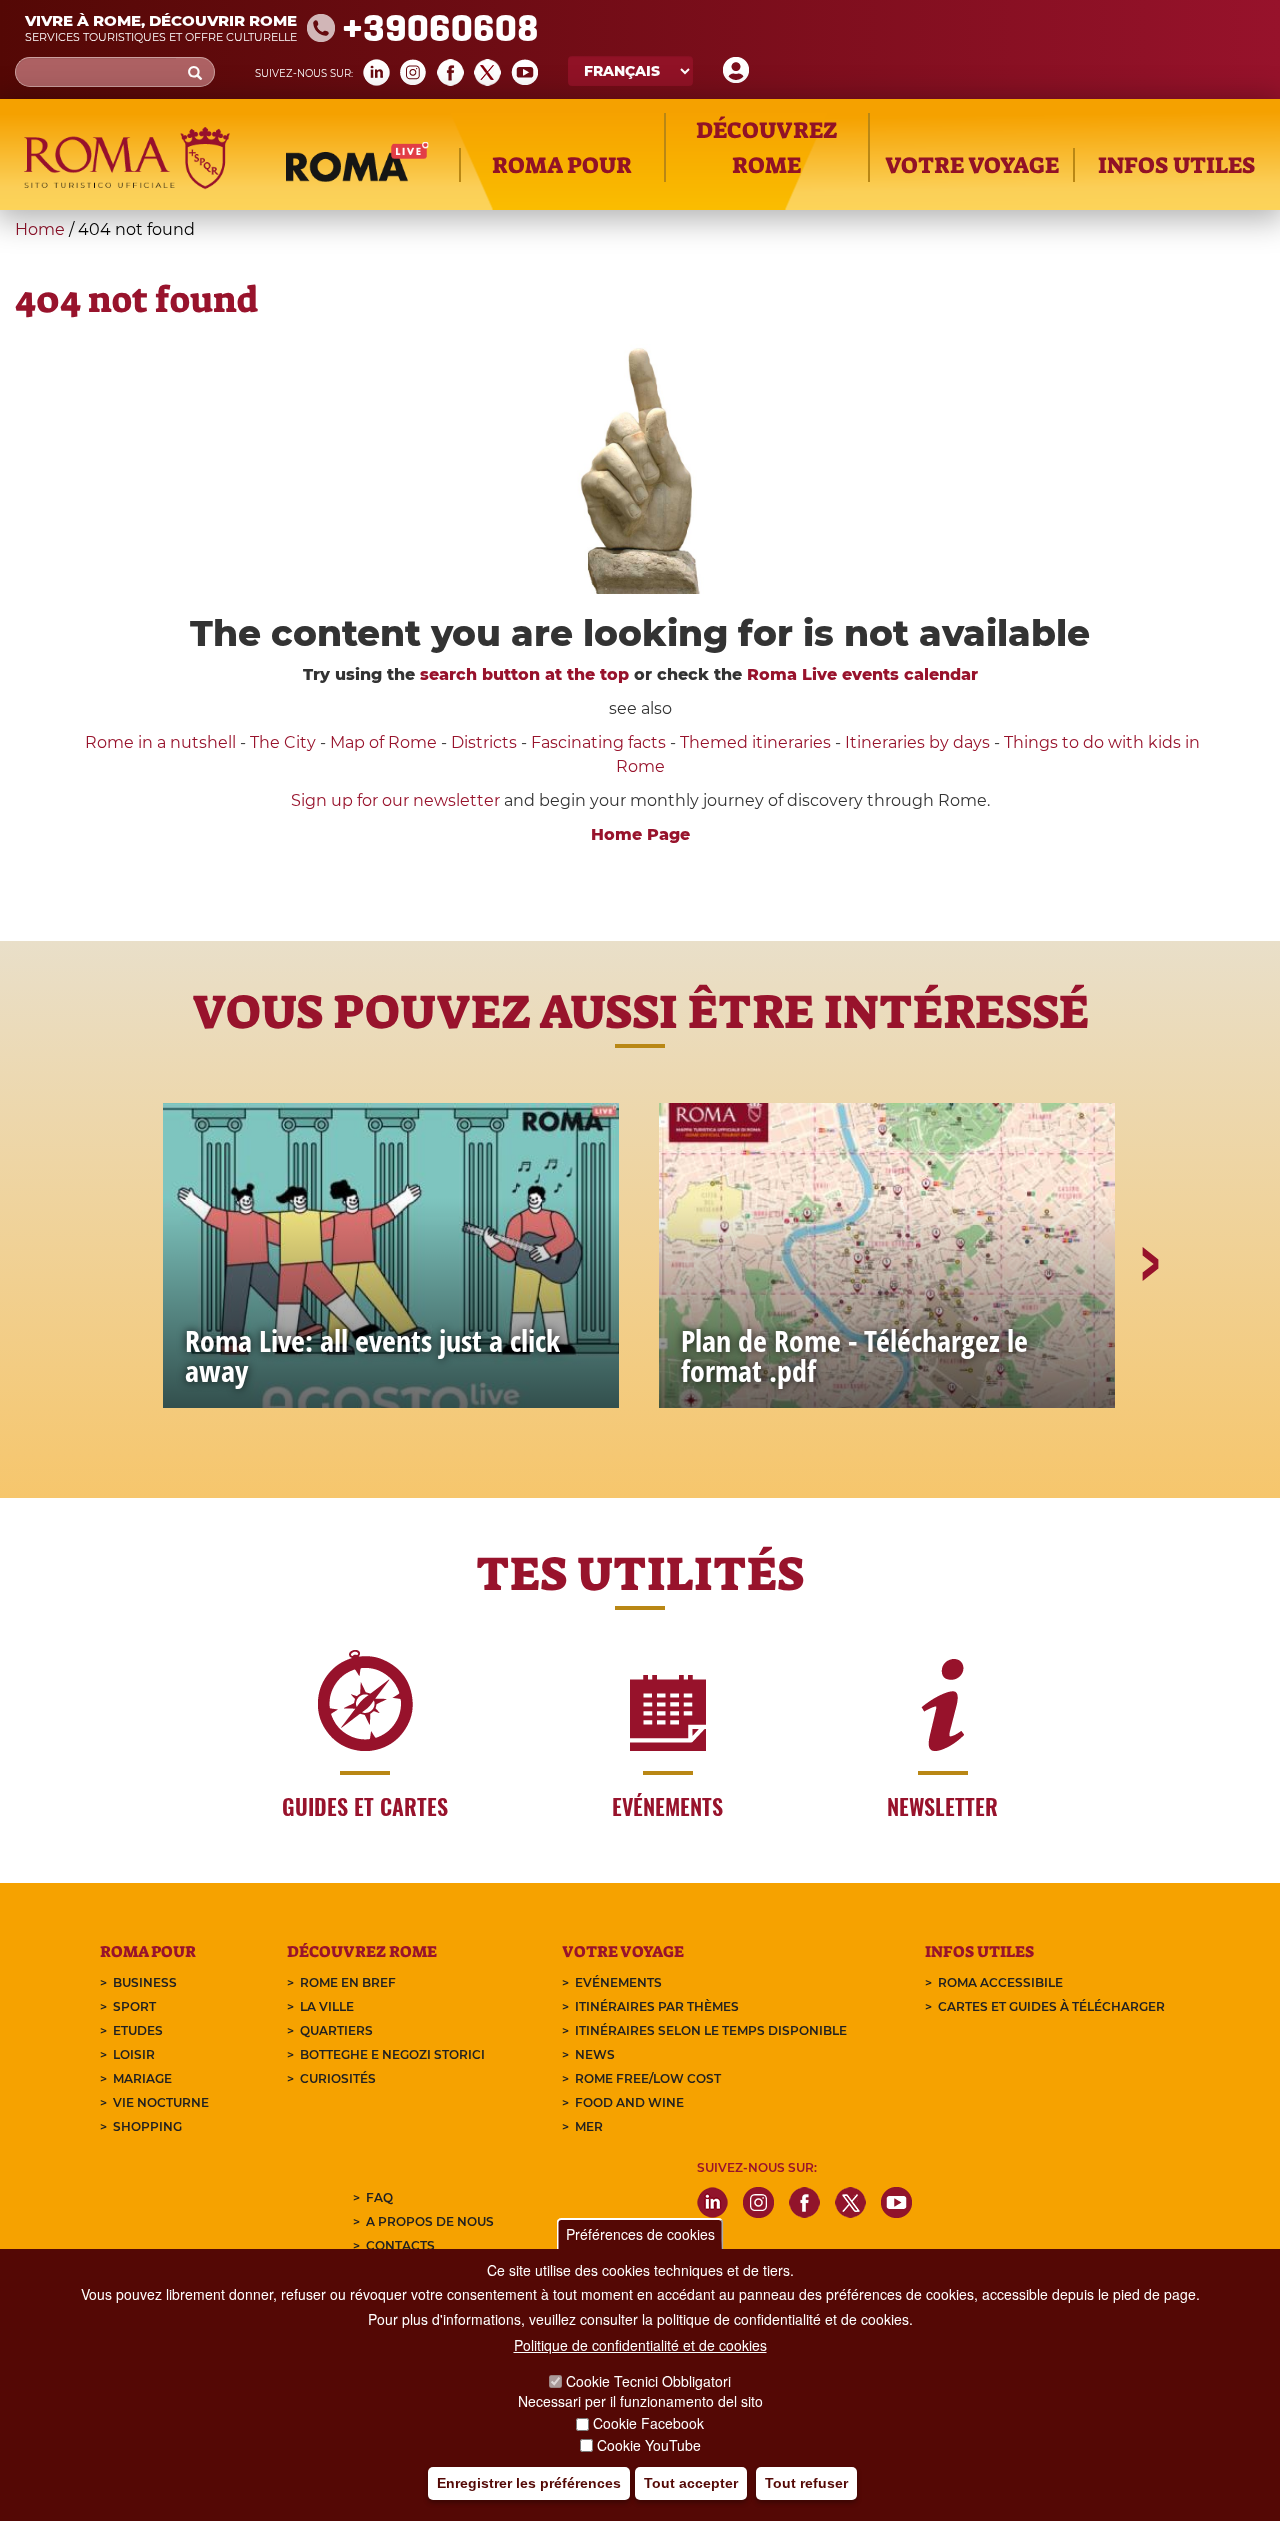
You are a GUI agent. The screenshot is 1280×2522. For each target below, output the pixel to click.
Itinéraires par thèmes (657, 2006)
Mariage (142, 2078)
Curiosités (338, 2078)
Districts (484, 742)
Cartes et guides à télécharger (1051, 2006)
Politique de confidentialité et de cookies (640, 2345)
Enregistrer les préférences (529, 2483)
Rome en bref (348, 1982)
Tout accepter (691, 2483)
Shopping (147, 2126)
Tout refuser (806, 2483)
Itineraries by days (917, 742)
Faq (379, 2197)
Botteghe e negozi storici (392, 2054)
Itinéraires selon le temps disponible (711, 2030)
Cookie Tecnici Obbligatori (648, 2381)
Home (40, 229)
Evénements (618, 1982)
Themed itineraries (755, 742)
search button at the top (524, 674)
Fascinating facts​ (598, 742)
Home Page (640, 834)
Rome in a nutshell (160, 742)
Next (1149, 1333)
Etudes (138, 2030)
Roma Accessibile (1000, 1982)
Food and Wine (629, 2102)
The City (283, 742)
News (595, 2054)
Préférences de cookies (640, 2234)
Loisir (134, 2054)
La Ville (327, 2006)
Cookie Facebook (648, 2424)
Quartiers (336, 2030)
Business (145, 1982)
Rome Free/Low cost (648, 2078)
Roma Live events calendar (862, 674)
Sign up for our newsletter (397, 800)
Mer (589, 2126)
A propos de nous (430, 2221)
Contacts (400, 2245)
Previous (133, 1333)
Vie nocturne (161, 2102)
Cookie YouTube (649, 2446)
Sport (134, 2006)
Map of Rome (383, 742)
